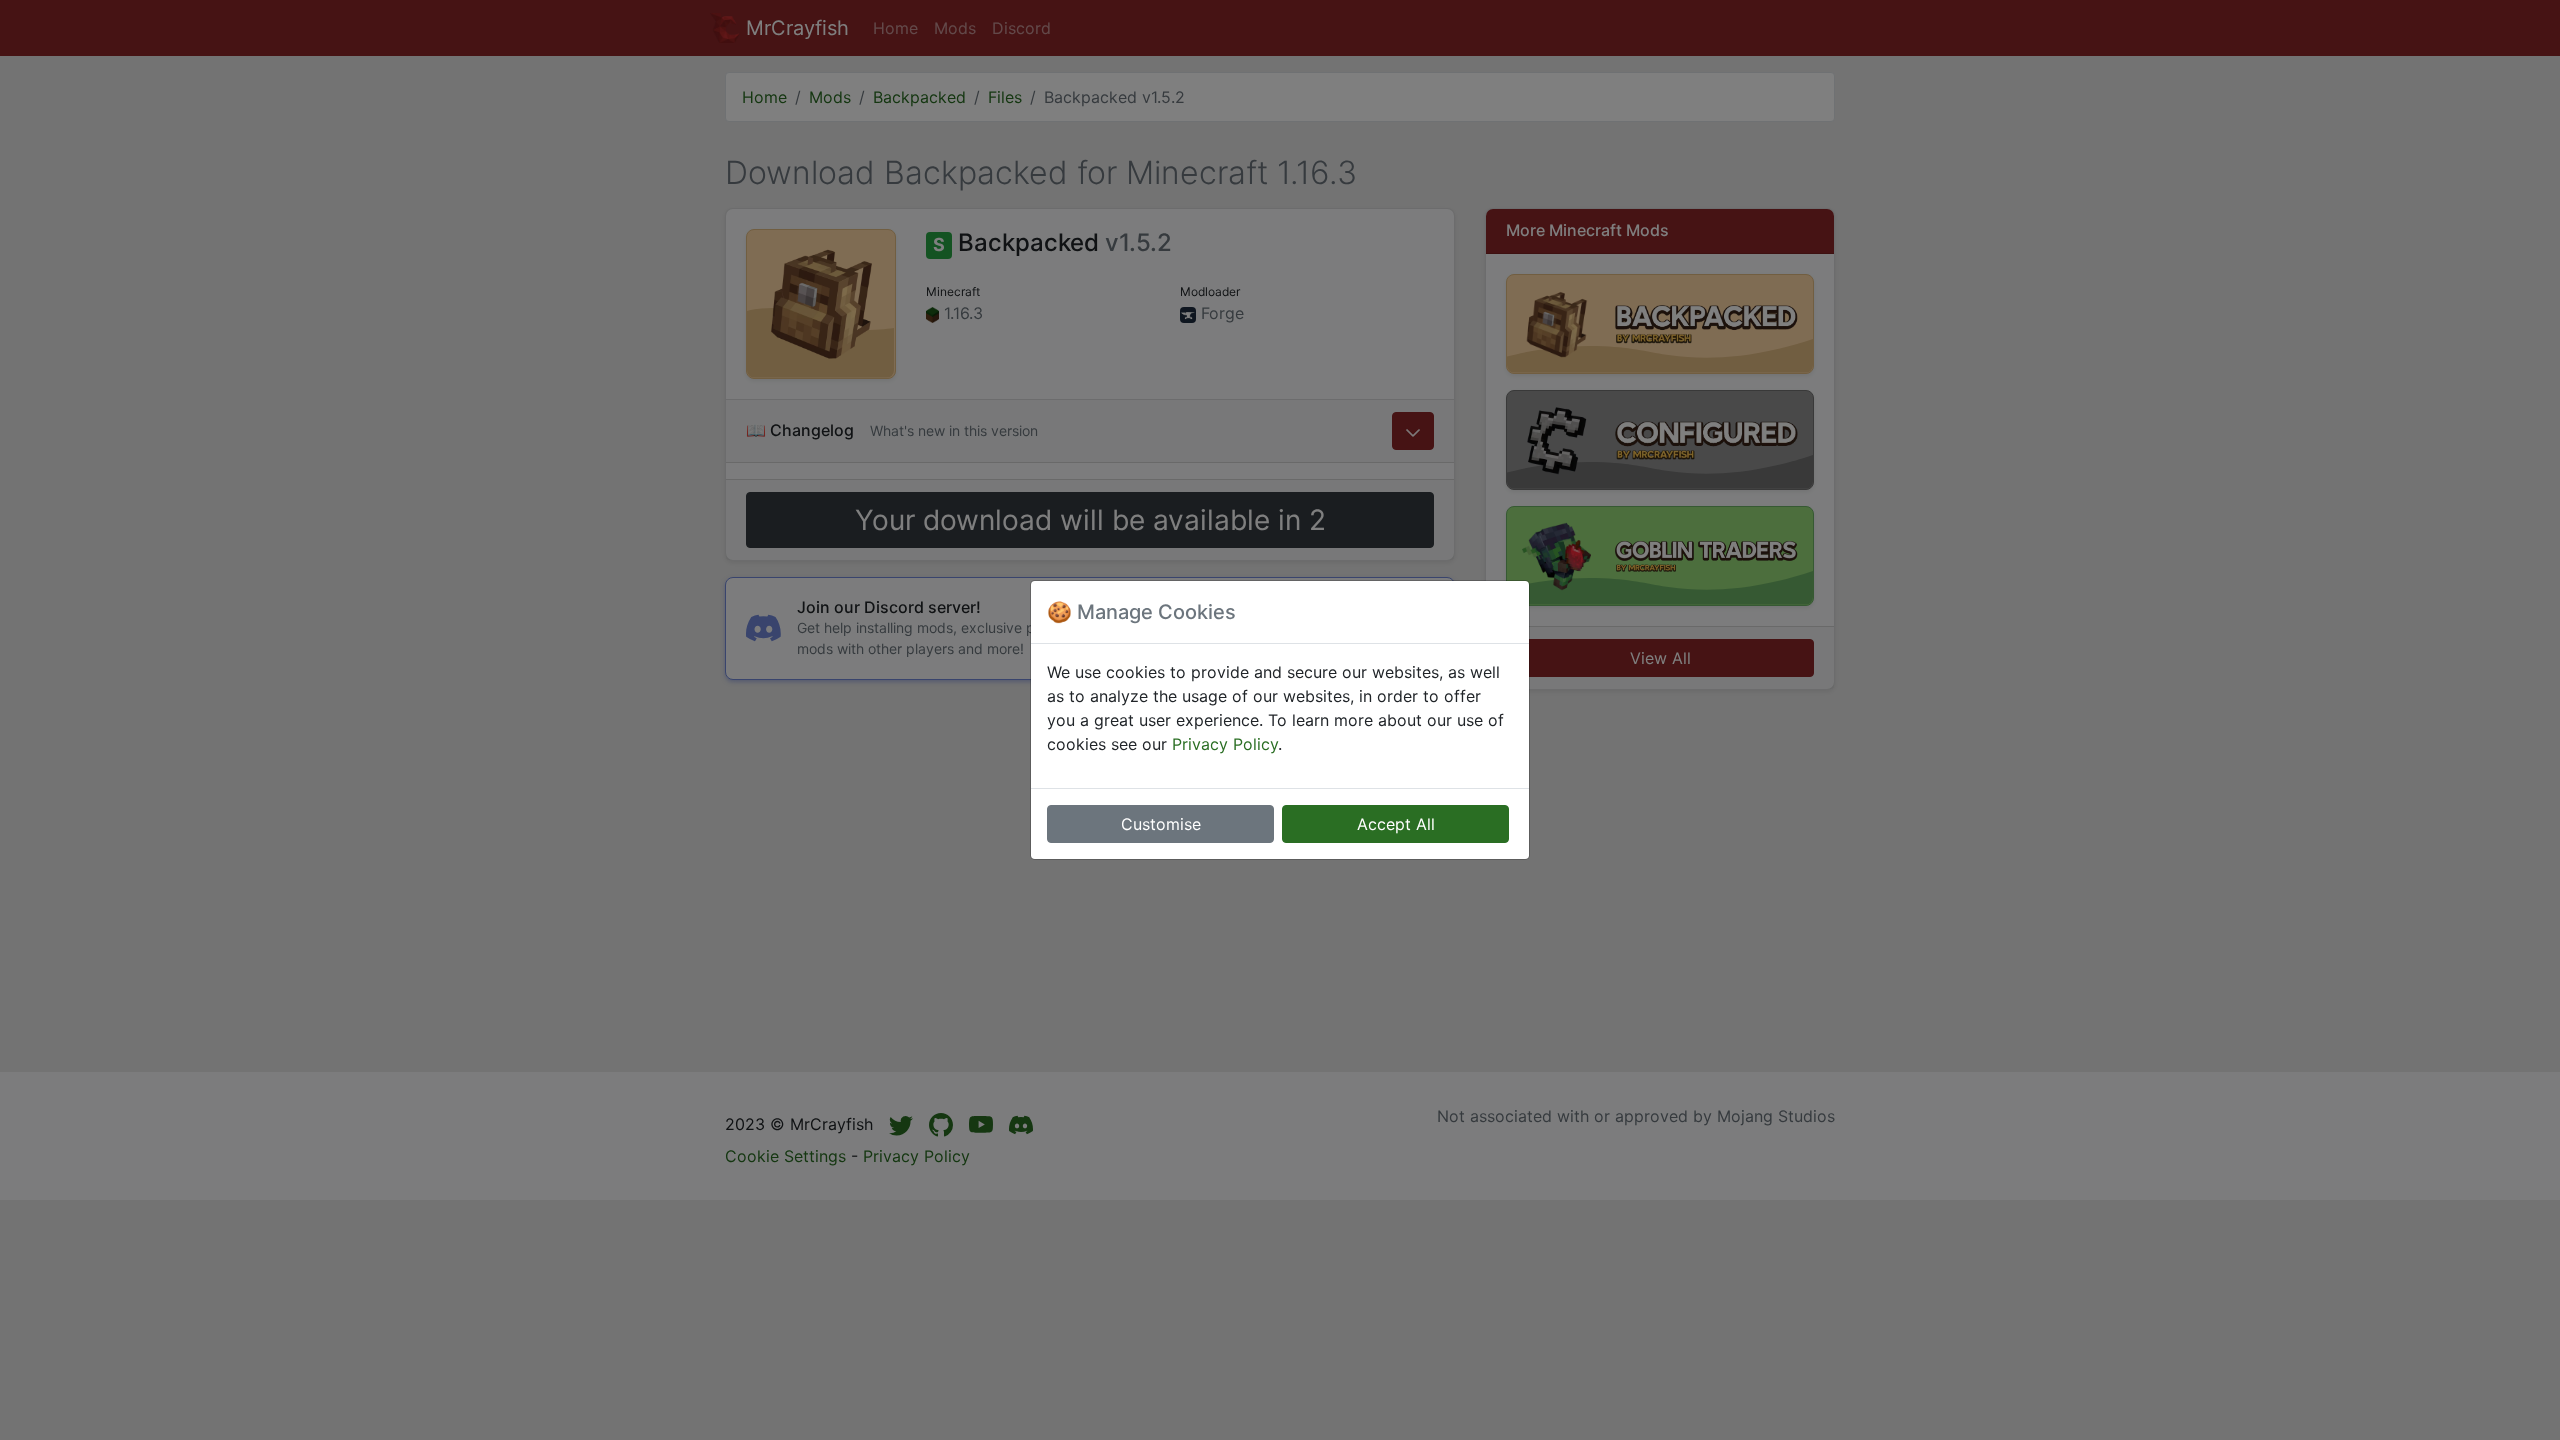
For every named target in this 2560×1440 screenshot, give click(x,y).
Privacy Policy (1225, 744)
